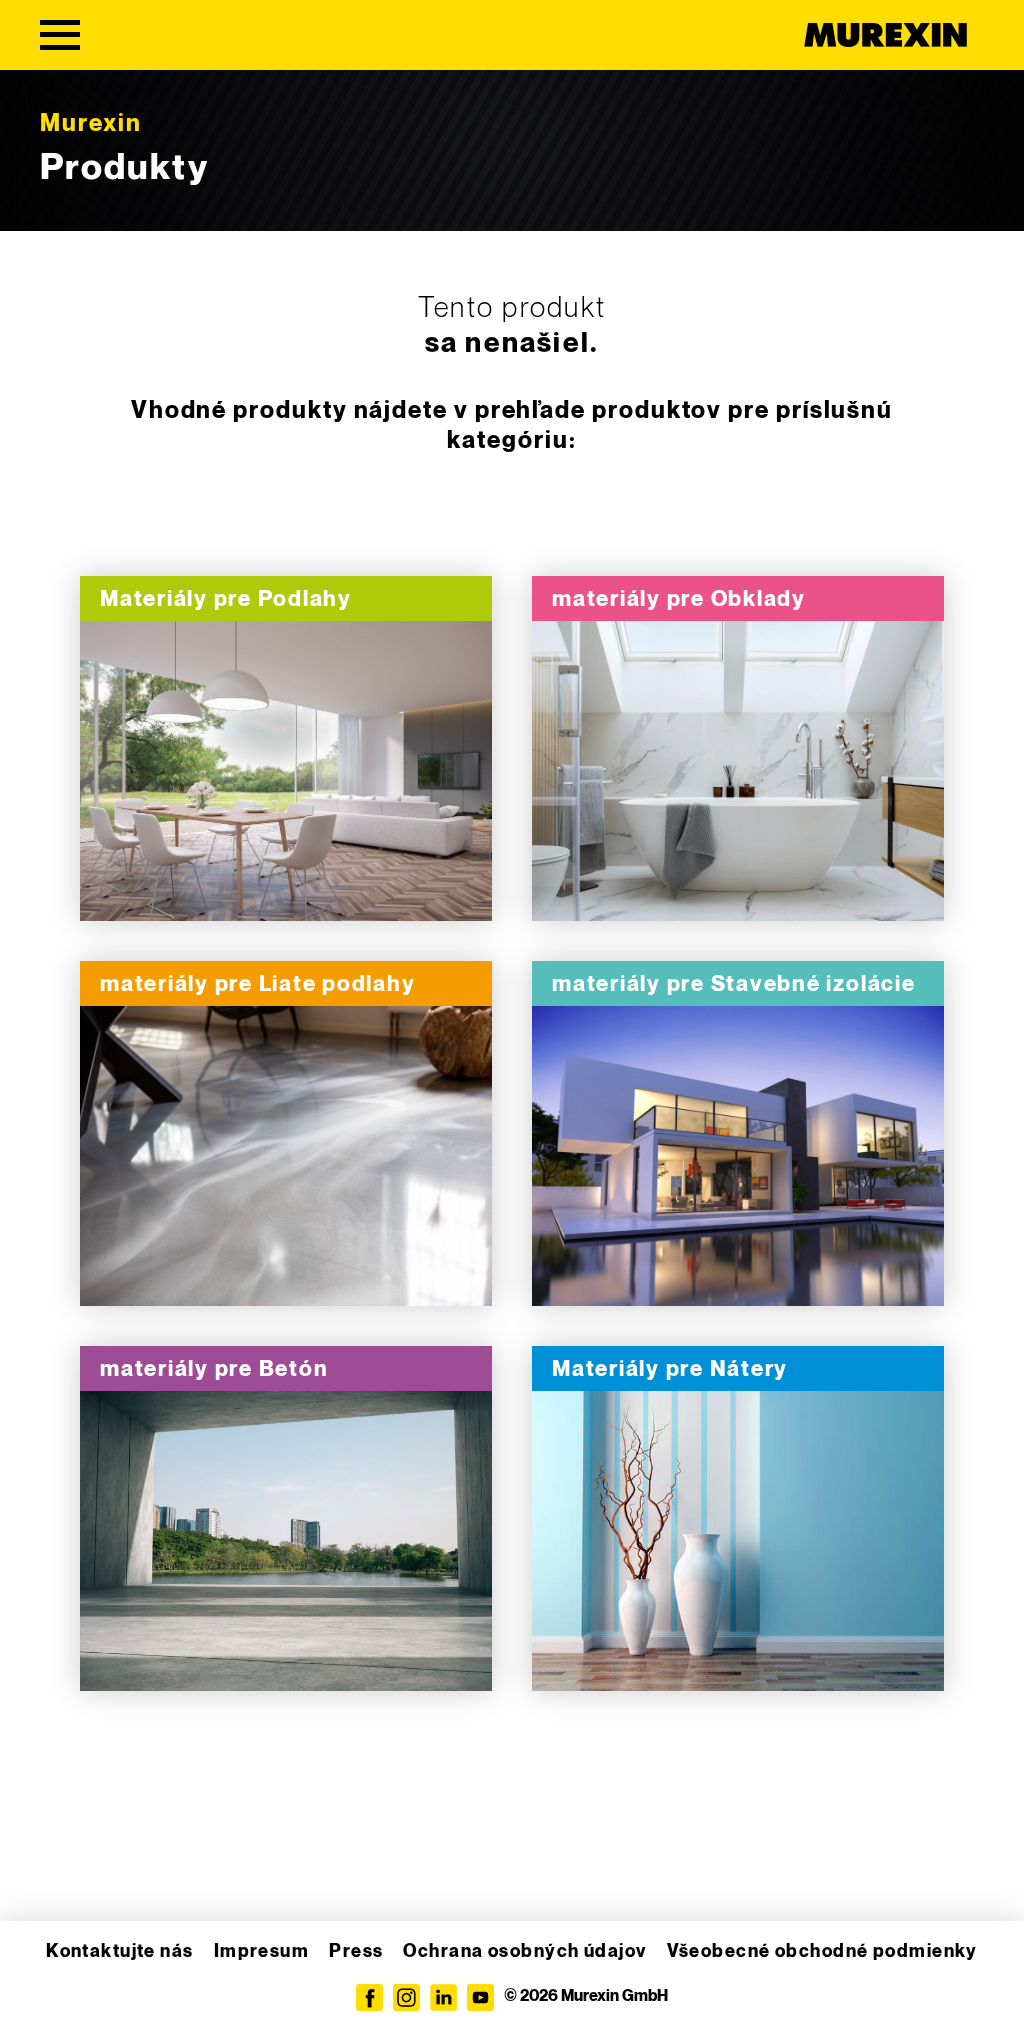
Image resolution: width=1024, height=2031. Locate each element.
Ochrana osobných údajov (524, 1951)
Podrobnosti (286, 771)
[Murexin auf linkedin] (443, 1997)
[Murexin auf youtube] (480, 1997)
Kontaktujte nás (120, 1951)
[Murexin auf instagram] (406, 1997)
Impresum (262, 1951)
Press (356, 1951)
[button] (44, 1987)
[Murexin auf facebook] (369, 1997)
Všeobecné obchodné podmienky (822, 1951)
